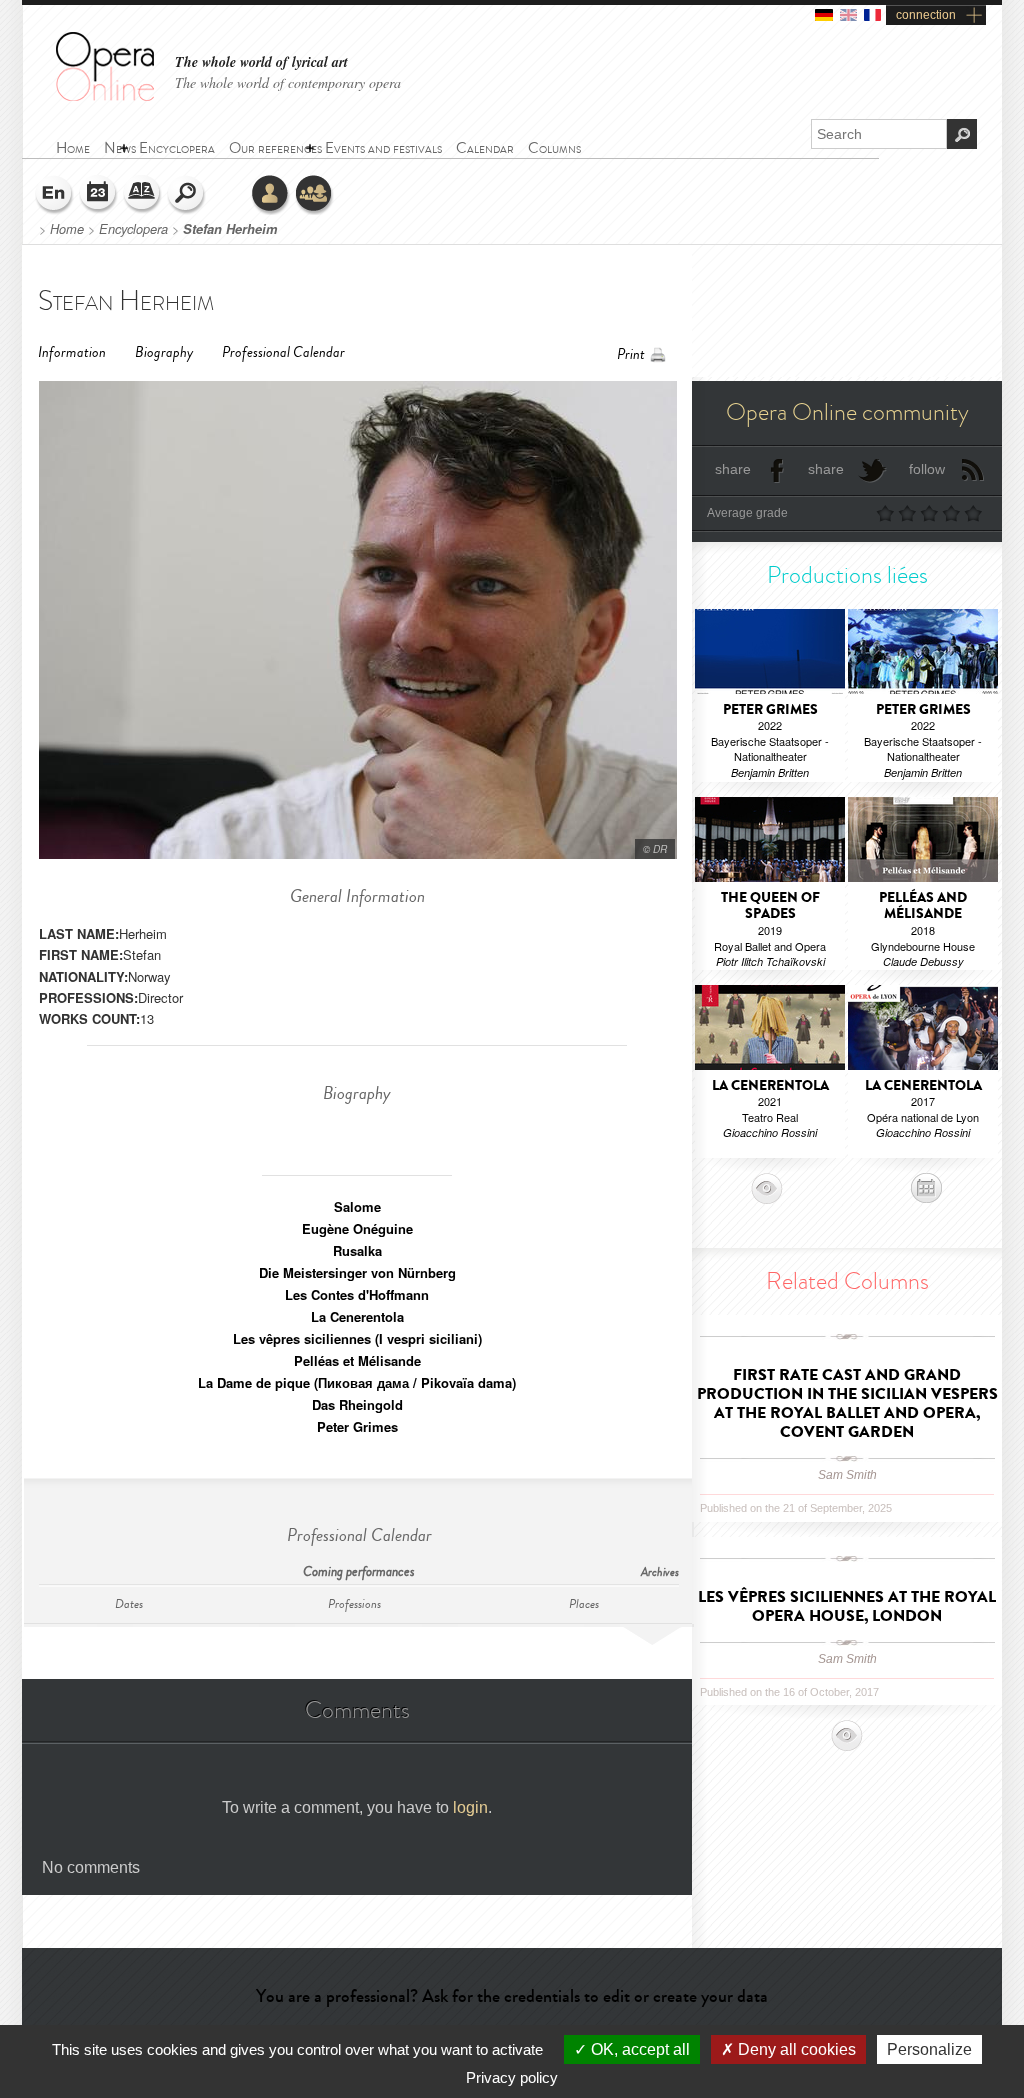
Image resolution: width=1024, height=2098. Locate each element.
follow (927, 469)
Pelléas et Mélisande (357, 1360)
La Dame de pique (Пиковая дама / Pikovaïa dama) (357, 1382)
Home (67, 229)
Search (187, 195)
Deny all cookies (795, 2049)
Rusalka (357, 1250)
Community (315, 195)
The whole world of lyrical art (261, 62)
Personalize (929, 2049)
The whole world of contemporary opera (288, 82)
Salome (357, 1206)
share (733, 469)
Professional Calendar (283, 352)
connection (926, 15)
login (470, 1807)
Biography (164, 352)
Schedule (99, 195)
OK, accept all (638, 2049)
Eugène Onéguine (357, 1228)
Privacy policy (512, 2077)
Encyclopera (133, 229)
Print (631, 354)
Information (72, 352)
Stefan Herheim (230, 229)
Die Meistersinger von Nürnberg (357, 1272)
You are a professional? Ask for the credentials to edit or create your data (512, 1996)
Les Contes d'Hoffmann (357, 1294)
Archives (660, 1572)
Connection (271, 195)
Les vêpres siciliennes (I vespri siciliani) (357, 1338)
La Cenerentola (357, 1316)
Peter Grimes (357, 1426)
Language (55, 195)
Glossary (143, 195)
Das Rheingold (357, 1404)
